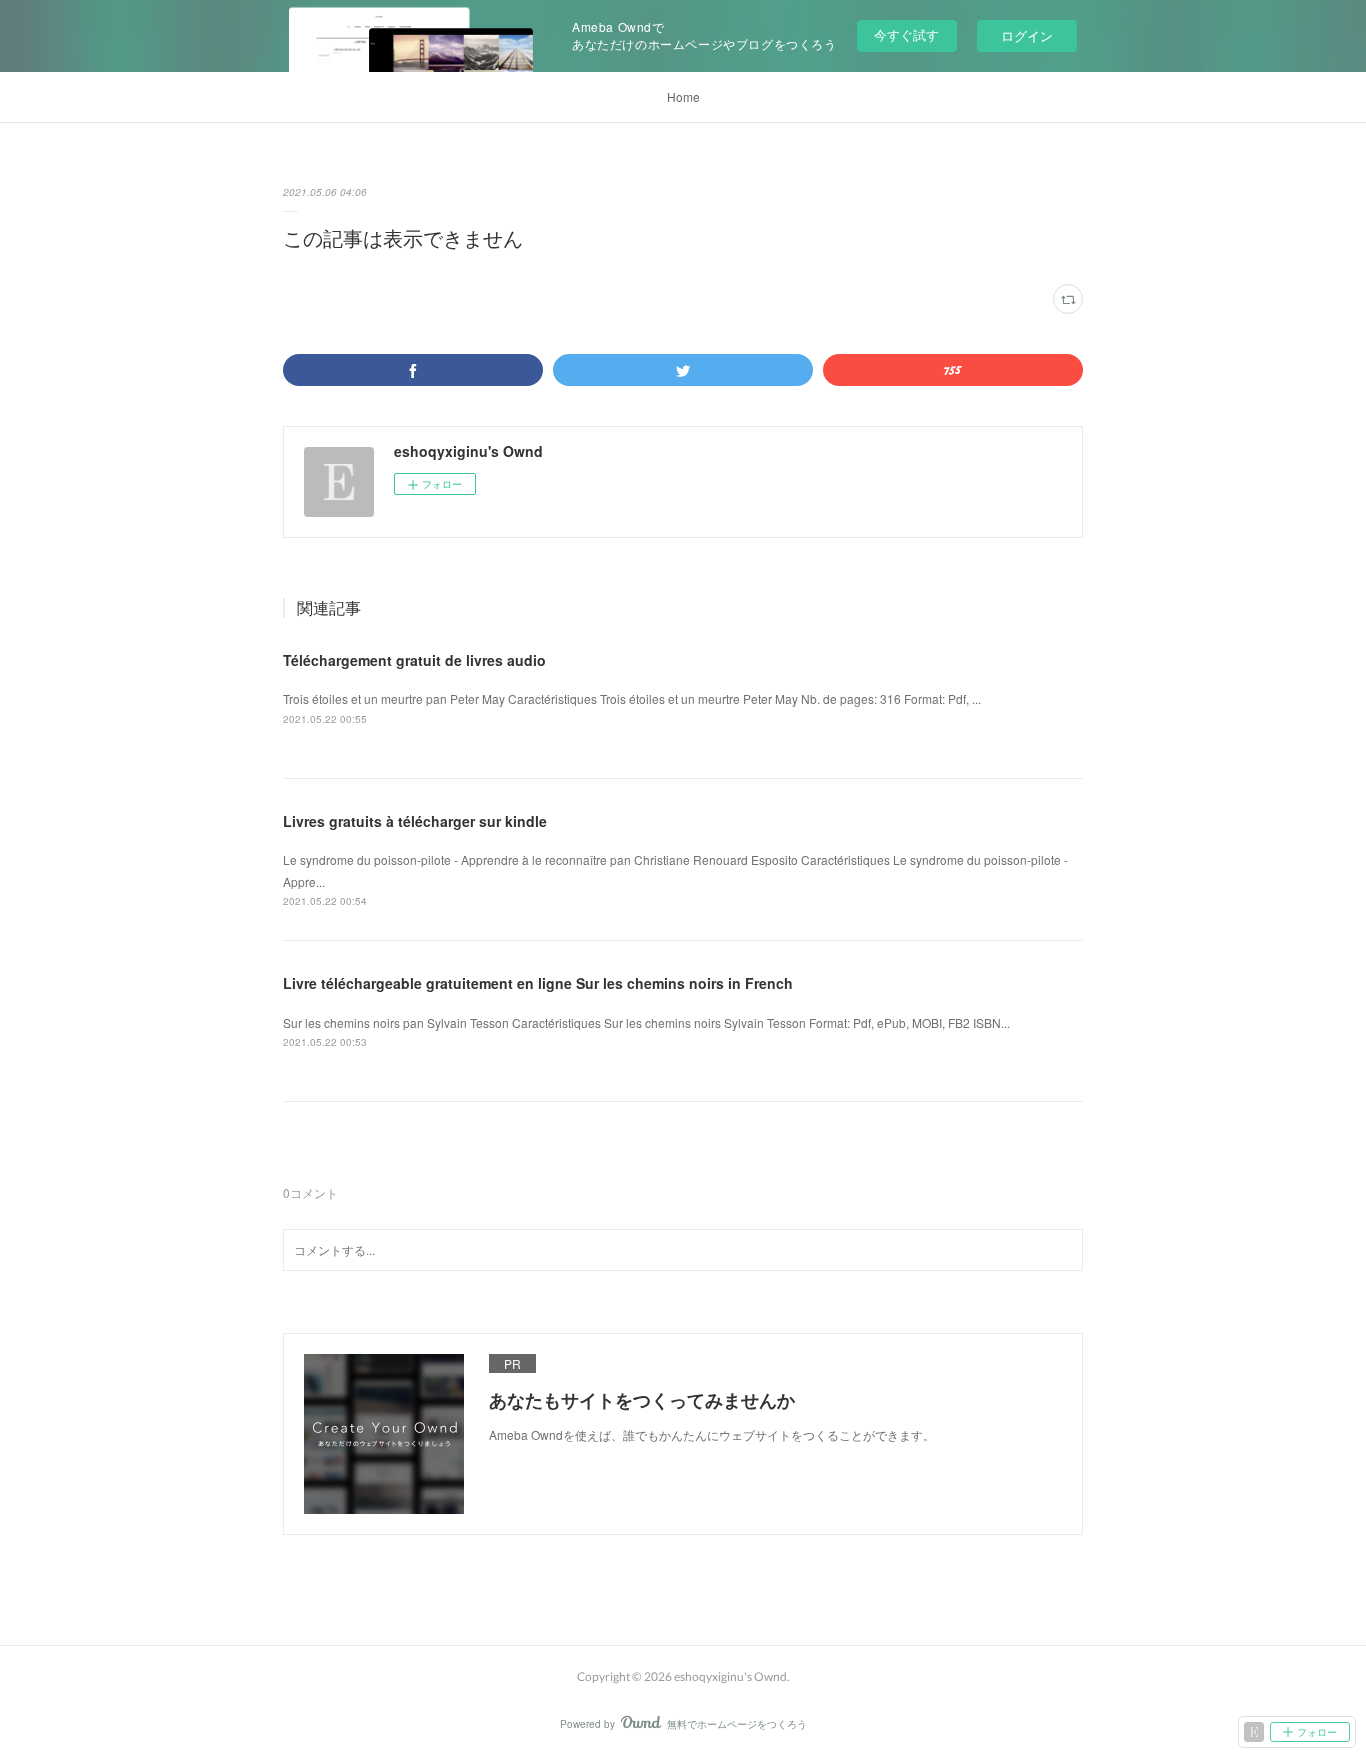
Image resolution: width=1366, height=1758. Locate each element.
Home (683, 96)
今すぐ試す (906, 34)
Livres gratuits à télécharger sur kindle (415, 821)
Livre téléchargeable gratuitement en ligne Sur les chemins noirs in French (538, 983)
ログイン (1027, 35)
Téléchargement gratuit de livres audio (414, 660)
